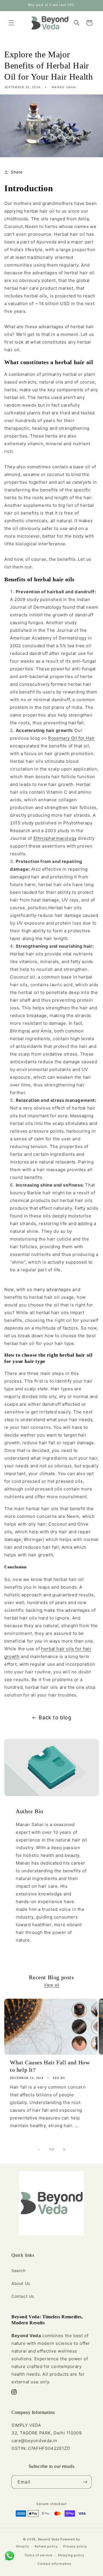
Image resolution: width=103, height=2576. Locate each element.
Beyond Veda (49, 2539)
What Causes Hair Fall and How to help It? (50, 2066)
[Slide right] (64, 2149)
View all (51, 1985)
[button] (11, 23)
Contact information (54, 2564)
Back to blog (55, 1717)
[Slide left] (39, 2149)
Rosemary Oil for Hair (72, 738)
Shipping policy (71, 2555)
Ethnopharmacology (55, 838)
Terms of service (38, 2555)
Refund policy (46, 2546)
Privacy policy (75, 2546)
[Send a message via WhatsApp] (10, 2556)
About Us (21, 2283)
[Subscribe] (85, 2482)
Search (19, 2271)
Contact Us (23, 2296)
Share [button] (17, 172)
